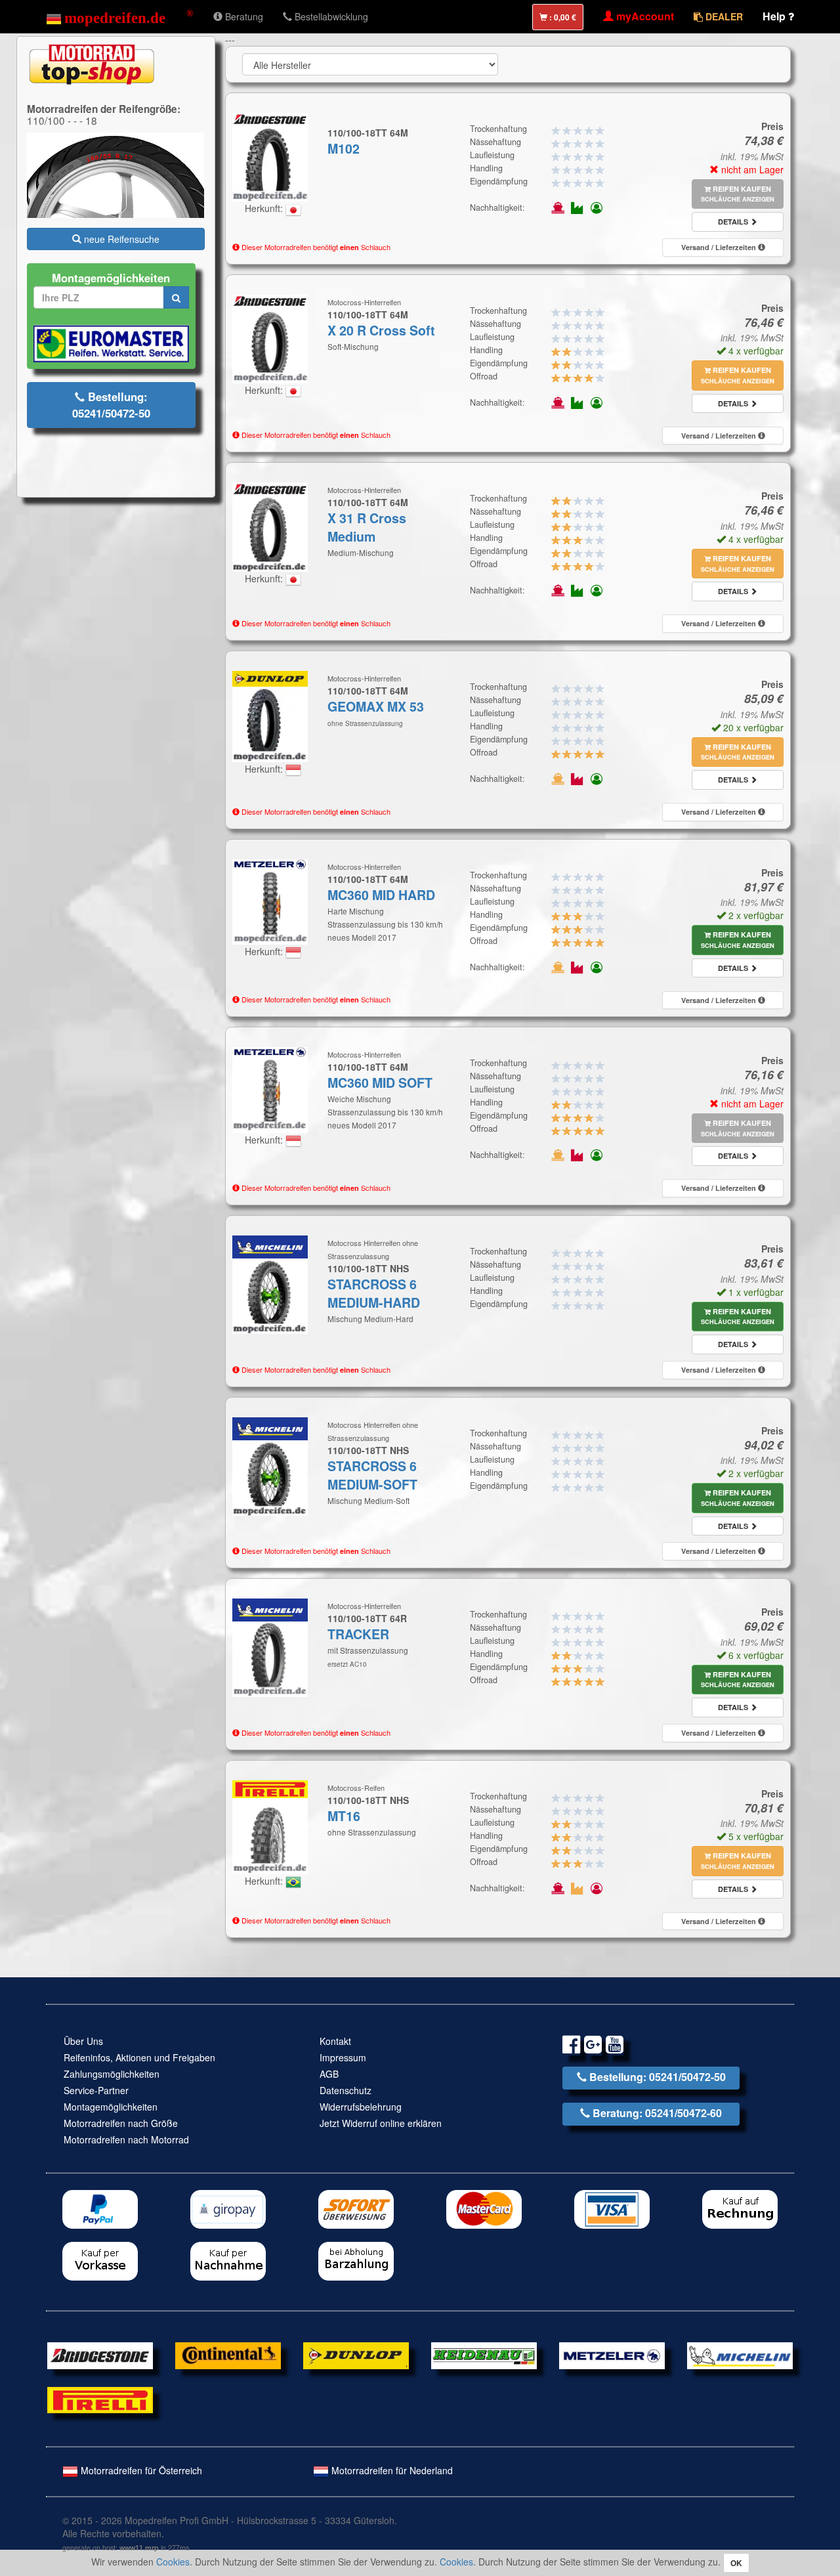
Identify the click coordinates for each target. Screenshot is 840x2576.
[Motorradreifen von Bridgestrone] (100, 2354)
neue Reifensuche (120, 239)
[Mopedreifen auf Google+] (593, 2047)
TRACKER (358, 1634)
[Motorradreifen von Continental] (228, 2354)
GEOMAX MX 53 (376, 706)
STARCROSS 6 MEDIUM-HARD (374, 1293)
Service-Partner (96, 2090)
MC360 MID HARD (381, 895)
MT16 (344, 1816)
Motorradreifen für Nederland (391, 2470)
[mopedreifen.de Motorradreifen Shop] (120, 16)
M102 (344, 148)
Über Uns (83, 2041)
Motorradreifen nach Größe (121, 2123)
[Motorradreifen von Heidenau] (484, 2354)
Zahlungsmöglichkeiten (112, 2074)
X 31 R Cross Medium (367, 527)
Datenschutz (346, 2090)
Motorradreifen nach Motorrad (126, 2139)
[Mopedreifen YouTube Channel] (615, 2047)
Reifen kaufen (738, 194)
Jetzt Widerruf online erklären (381, 2123)
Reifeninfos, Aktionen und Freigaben (139, 2057)
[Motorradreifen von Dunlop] (356, 2354)
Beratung (243, 16)
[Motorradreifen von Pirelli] (100, 2399)
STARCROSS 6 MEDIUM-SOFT (372, 1475)
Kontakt (335, 2041)
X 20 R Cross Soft (381, 330)
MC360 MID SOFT (380, 1083)
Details (734, 222)
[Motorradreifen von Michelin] (740, 2354)
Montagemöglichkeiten (111, 2107)
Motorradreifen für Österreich (140, 2470)
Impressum (343, 2057)
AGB (329, 2074)
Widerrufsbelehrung (361, 2107)
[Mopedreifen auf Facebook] (571, 2047)
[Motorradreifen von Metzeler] (612, 2354)
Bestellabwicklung (330, 16)
